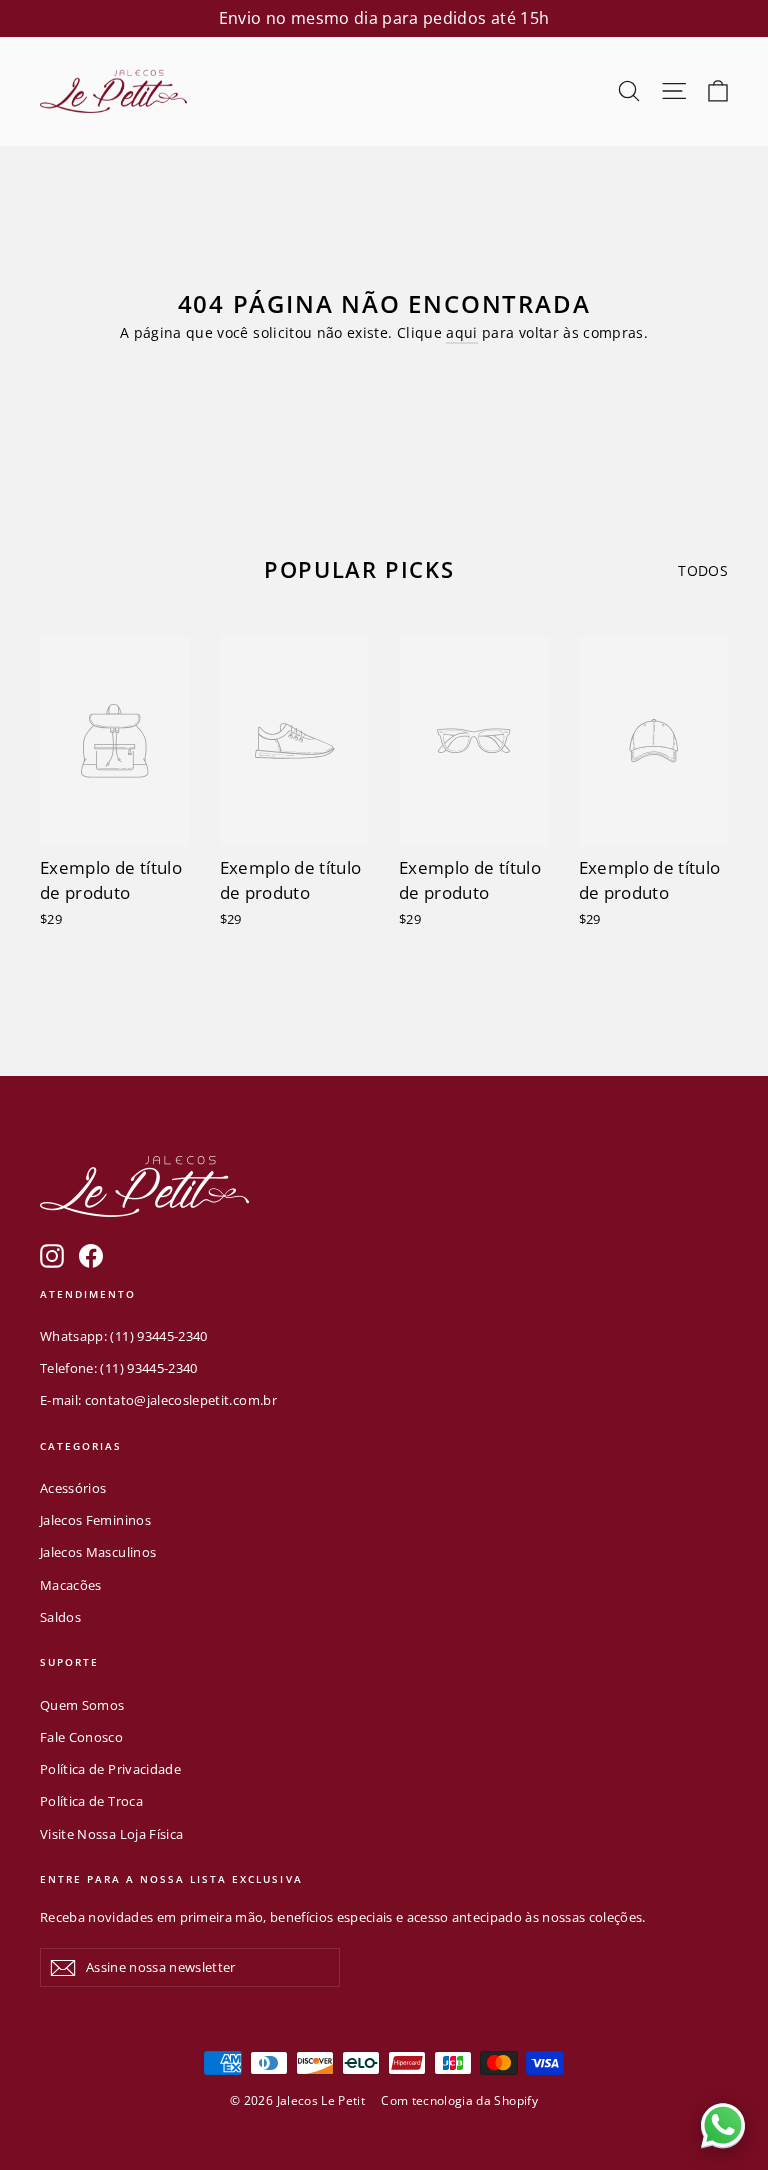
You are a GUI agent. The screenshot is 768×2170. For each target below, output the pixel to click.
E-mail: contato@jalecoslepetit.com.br (158, 1400)
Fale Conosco (81, 1737)
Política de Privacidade (110, 1769)
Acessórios (73, 1488)
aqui (461, 332)
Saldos (60, 1617)
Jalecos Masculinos (98, 1552)
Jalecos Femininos (95, 1520)
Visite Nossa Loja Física (111, 1834)
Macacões (71, 1585)
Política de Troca (91, 1801)
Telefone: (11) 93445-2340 (119, 1368)
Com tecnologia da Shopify (459, 2100)
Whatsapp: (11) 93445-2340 (124, 1336)
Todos (703, 570)
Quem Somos (82, 1705)
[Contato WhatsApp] (723, 2125)
